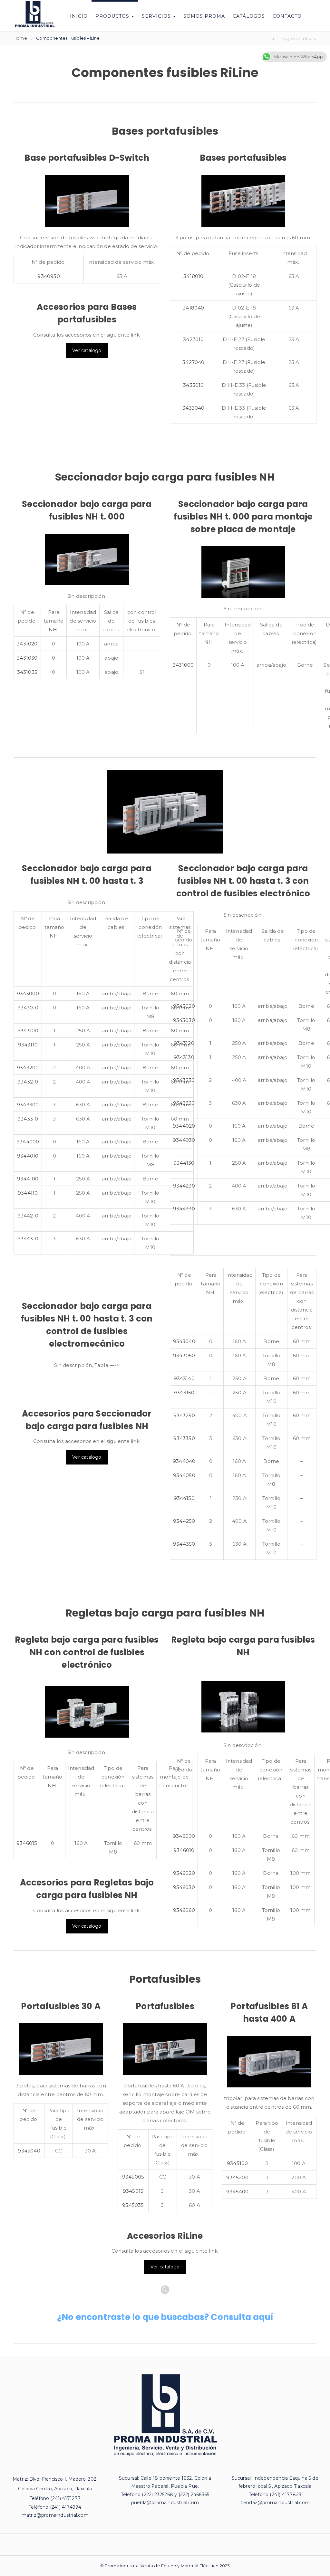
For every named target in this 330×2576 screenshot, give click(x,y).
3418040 (193, 308)
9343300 (28, 1105)
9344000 (28, 1142)
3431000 (183, 665)
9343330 (184, 1103)
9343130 (184, 1057)
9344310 (28, 1239)
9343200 (28, 1068)
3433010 (193, 385)
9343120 (184, 1043)
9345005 (133, 2177)
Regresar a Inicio (299, 38)
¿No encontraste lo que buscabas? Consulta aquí (165, 2317)
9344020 (184, 1126)
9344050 (184, 1475)
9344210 (28, 1216)
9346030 (184, 1887)
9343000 (28, 993)
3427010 (193, 339)
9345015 (133, 2191)
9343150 (184, 1393)
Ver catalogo (87, 350)
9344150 (184, 1498)
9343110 (28, 1045)
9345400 (237, 2192)
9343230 (184, 1080)
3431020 (27, 644)
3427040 (193, 362)
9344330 (184, 1209)
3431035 (27, 672)
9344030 (184, 1140)
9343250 (184, 1415)
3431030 (27, 658)
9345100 (237, 2163)
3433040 (193, 408)
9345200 (237, 2177)
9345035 (133, 2205)
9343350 (184, 1438)
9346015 (27, 1843)
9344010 (28, 1156)
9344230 (184, 1186)
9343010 (28, 1008)
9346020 (184, 1873)
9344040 (184, 1461)
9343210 (28, 1082)
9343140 (184, 1378)
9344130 (184, 1163)
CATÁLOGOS (249, 16)
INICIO (79, 16)
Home (20, 38)
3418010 (193, 276)
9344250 (184, 1521)
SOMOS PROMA (204, 16)
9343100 (28, 1030)
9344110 (28, 1193)
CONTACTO (287, 16)
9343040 (184, 1341)
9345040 (29, 2151)
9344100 (28, 1179)
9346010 (184, 1850)
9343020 (184, 1006)
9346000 (184, 1836)
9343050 (184, 1355)
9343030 (184, 1020)
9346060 (184, 1910)
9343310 (28, 1119)
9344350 (184, 1544)
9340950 (49, 276)
